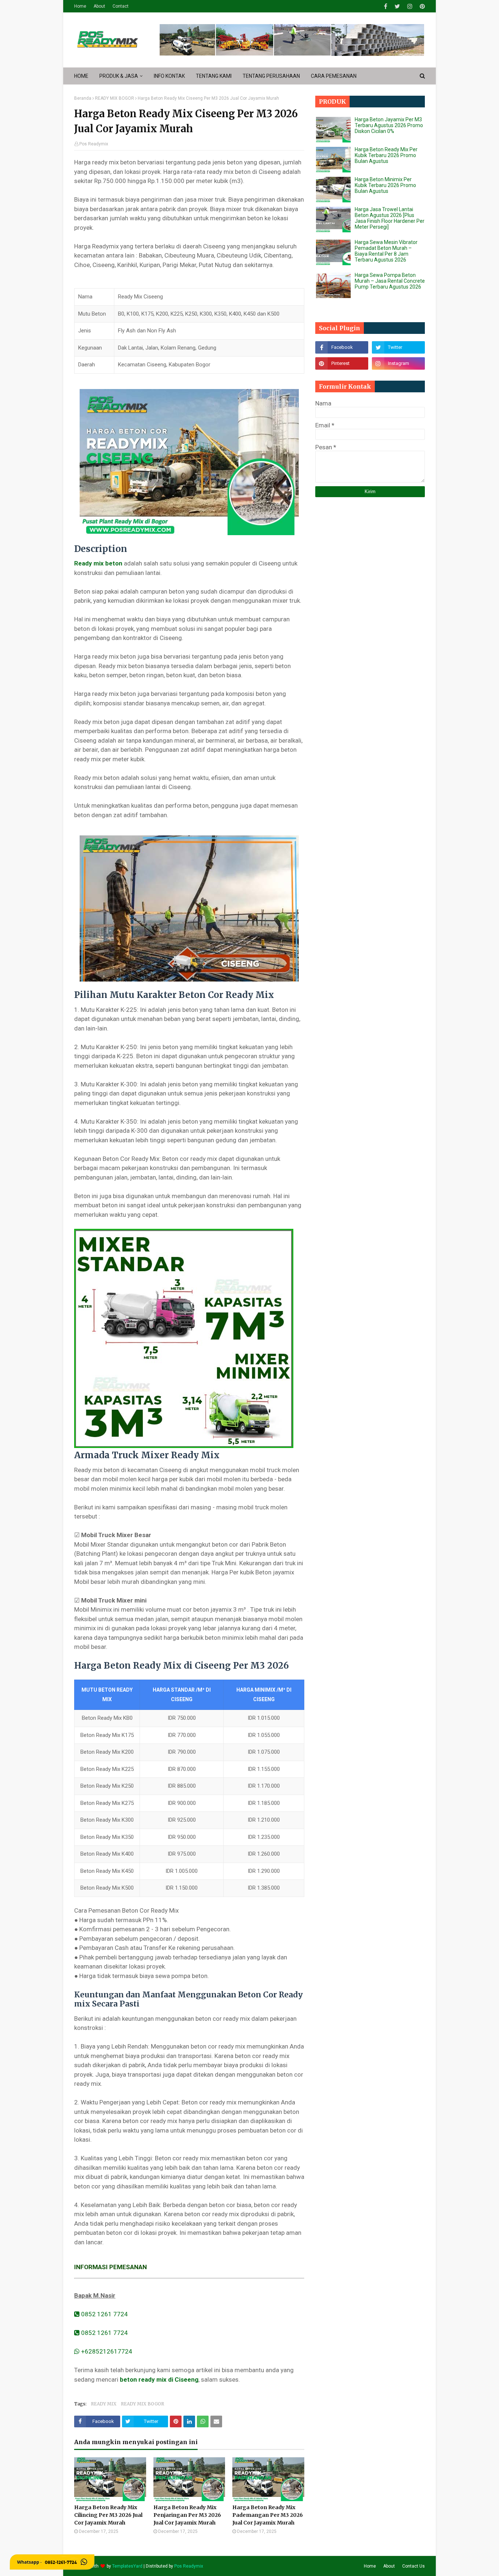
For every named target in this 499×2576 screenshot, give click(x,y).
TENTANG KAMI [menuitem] (214, 76)
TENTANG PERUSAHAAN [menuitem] (271, 76)
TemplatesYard (127, 2566)
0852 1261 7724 (104, 2314)
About (99, 6)
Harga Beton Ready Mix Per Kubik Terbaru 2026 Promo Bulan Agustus (386, 155)
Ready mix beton (98, 563)
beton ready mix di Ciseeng (159, 2379)
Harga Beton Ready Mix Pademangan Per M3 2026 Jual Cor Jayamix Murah (268, 2515)
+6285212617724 (106, 2351)
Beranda (83, 98)
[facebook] (386, 6)
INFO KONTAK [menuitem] (169, 76)
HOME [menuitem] (81, 76)
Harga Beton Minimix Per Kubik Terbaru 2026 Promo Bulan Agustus (385, 185)
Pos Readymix (94, 144)
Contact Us (414, 2566)
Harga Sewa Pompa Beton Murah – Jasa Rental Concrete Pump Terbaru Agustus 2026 (390, 281)
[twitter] (397, 6)
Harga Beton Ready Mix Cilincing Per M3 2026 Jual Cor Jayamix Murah (108, 2515)
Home (80, 6)
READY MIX (104, 2404)
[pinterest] (421, 6)
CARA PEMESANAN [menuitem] (334, 76)
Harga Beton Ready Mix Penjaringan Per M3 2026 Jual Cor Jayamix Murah (187, 2515)
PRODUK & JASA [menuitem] (119, 76)
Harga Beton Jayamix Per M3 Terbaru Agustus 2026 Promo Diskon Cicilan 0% (389, 125)
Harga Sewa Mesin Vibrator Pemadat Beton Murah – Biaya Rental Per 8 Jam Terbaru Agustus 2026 (386, 251)
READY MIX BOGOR (115, 98)
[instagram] (410, 6)
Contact (121, 6)
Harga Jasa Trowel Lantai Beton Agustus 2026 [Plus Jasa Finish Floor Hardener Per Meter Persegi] (390, 218)
